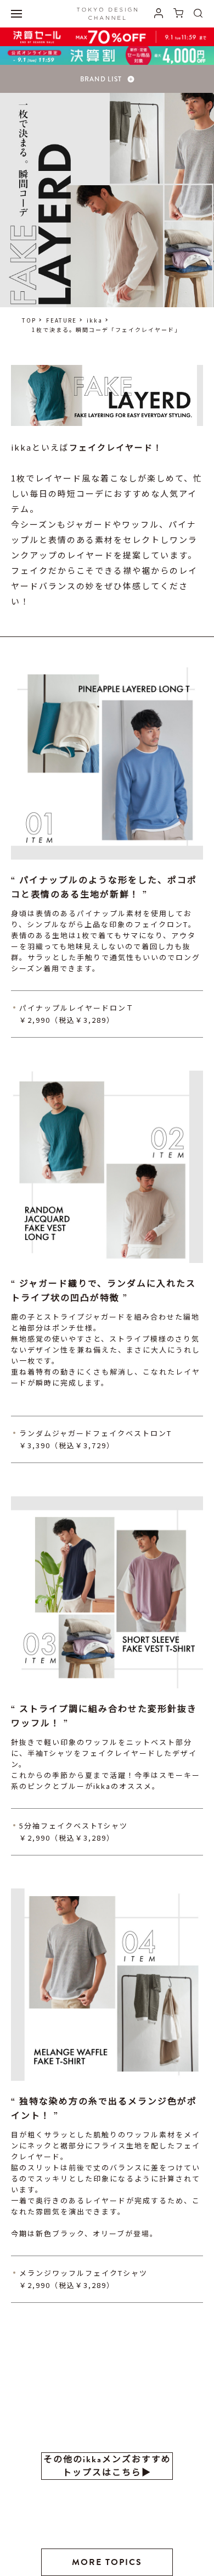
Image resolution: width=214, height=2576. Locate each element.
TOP (29, 320)
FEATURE (61, 320)
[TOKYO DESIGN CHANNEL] (107, 14)
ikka (95, 320)
